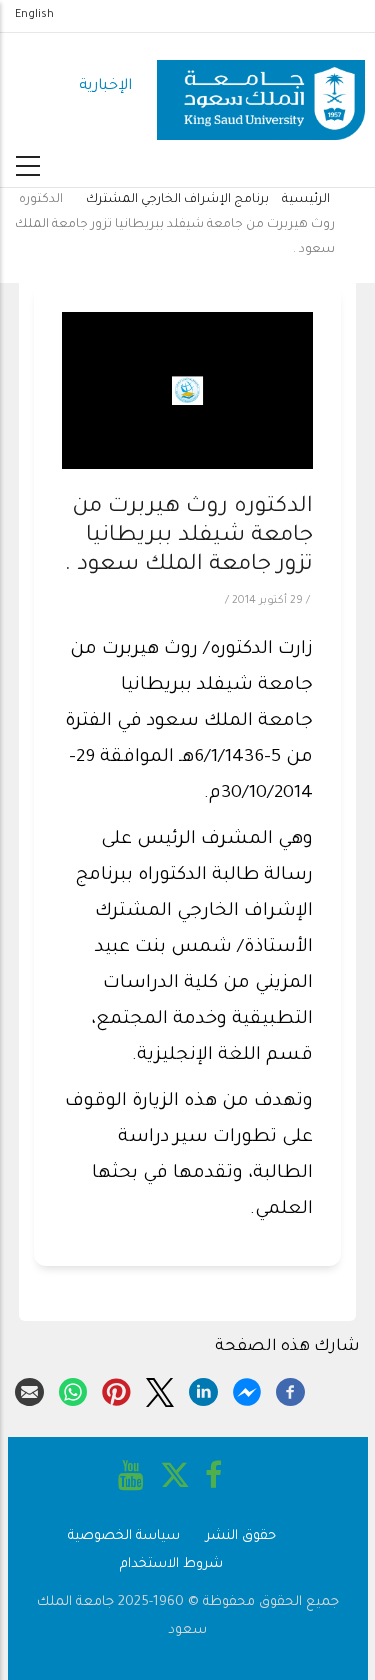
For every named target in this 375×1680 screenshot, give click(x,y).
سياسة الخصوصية (124, 1536)
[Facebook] (290, 1390)
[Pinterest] (116, 1390)
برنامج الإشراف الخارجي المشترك (176, 200)
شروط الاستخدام (171, 1564)
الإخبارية (105, 86)
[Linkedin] (203, 1390)
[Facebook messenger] (247, 1390)
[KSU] (261, 87)
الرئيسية (306, 200)
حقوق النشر (241, 1536)
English (34, 15)
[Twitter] (160, 1390)
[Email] (29, 1390)
